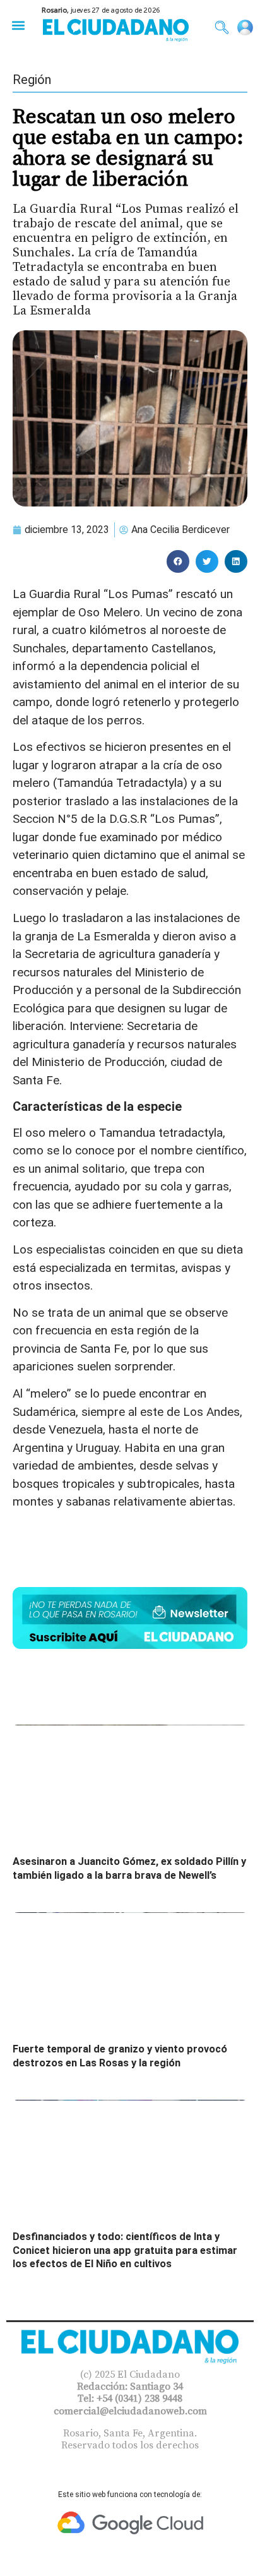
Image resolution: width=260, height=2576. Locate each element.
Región (32, 80)
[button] (18, 25)
